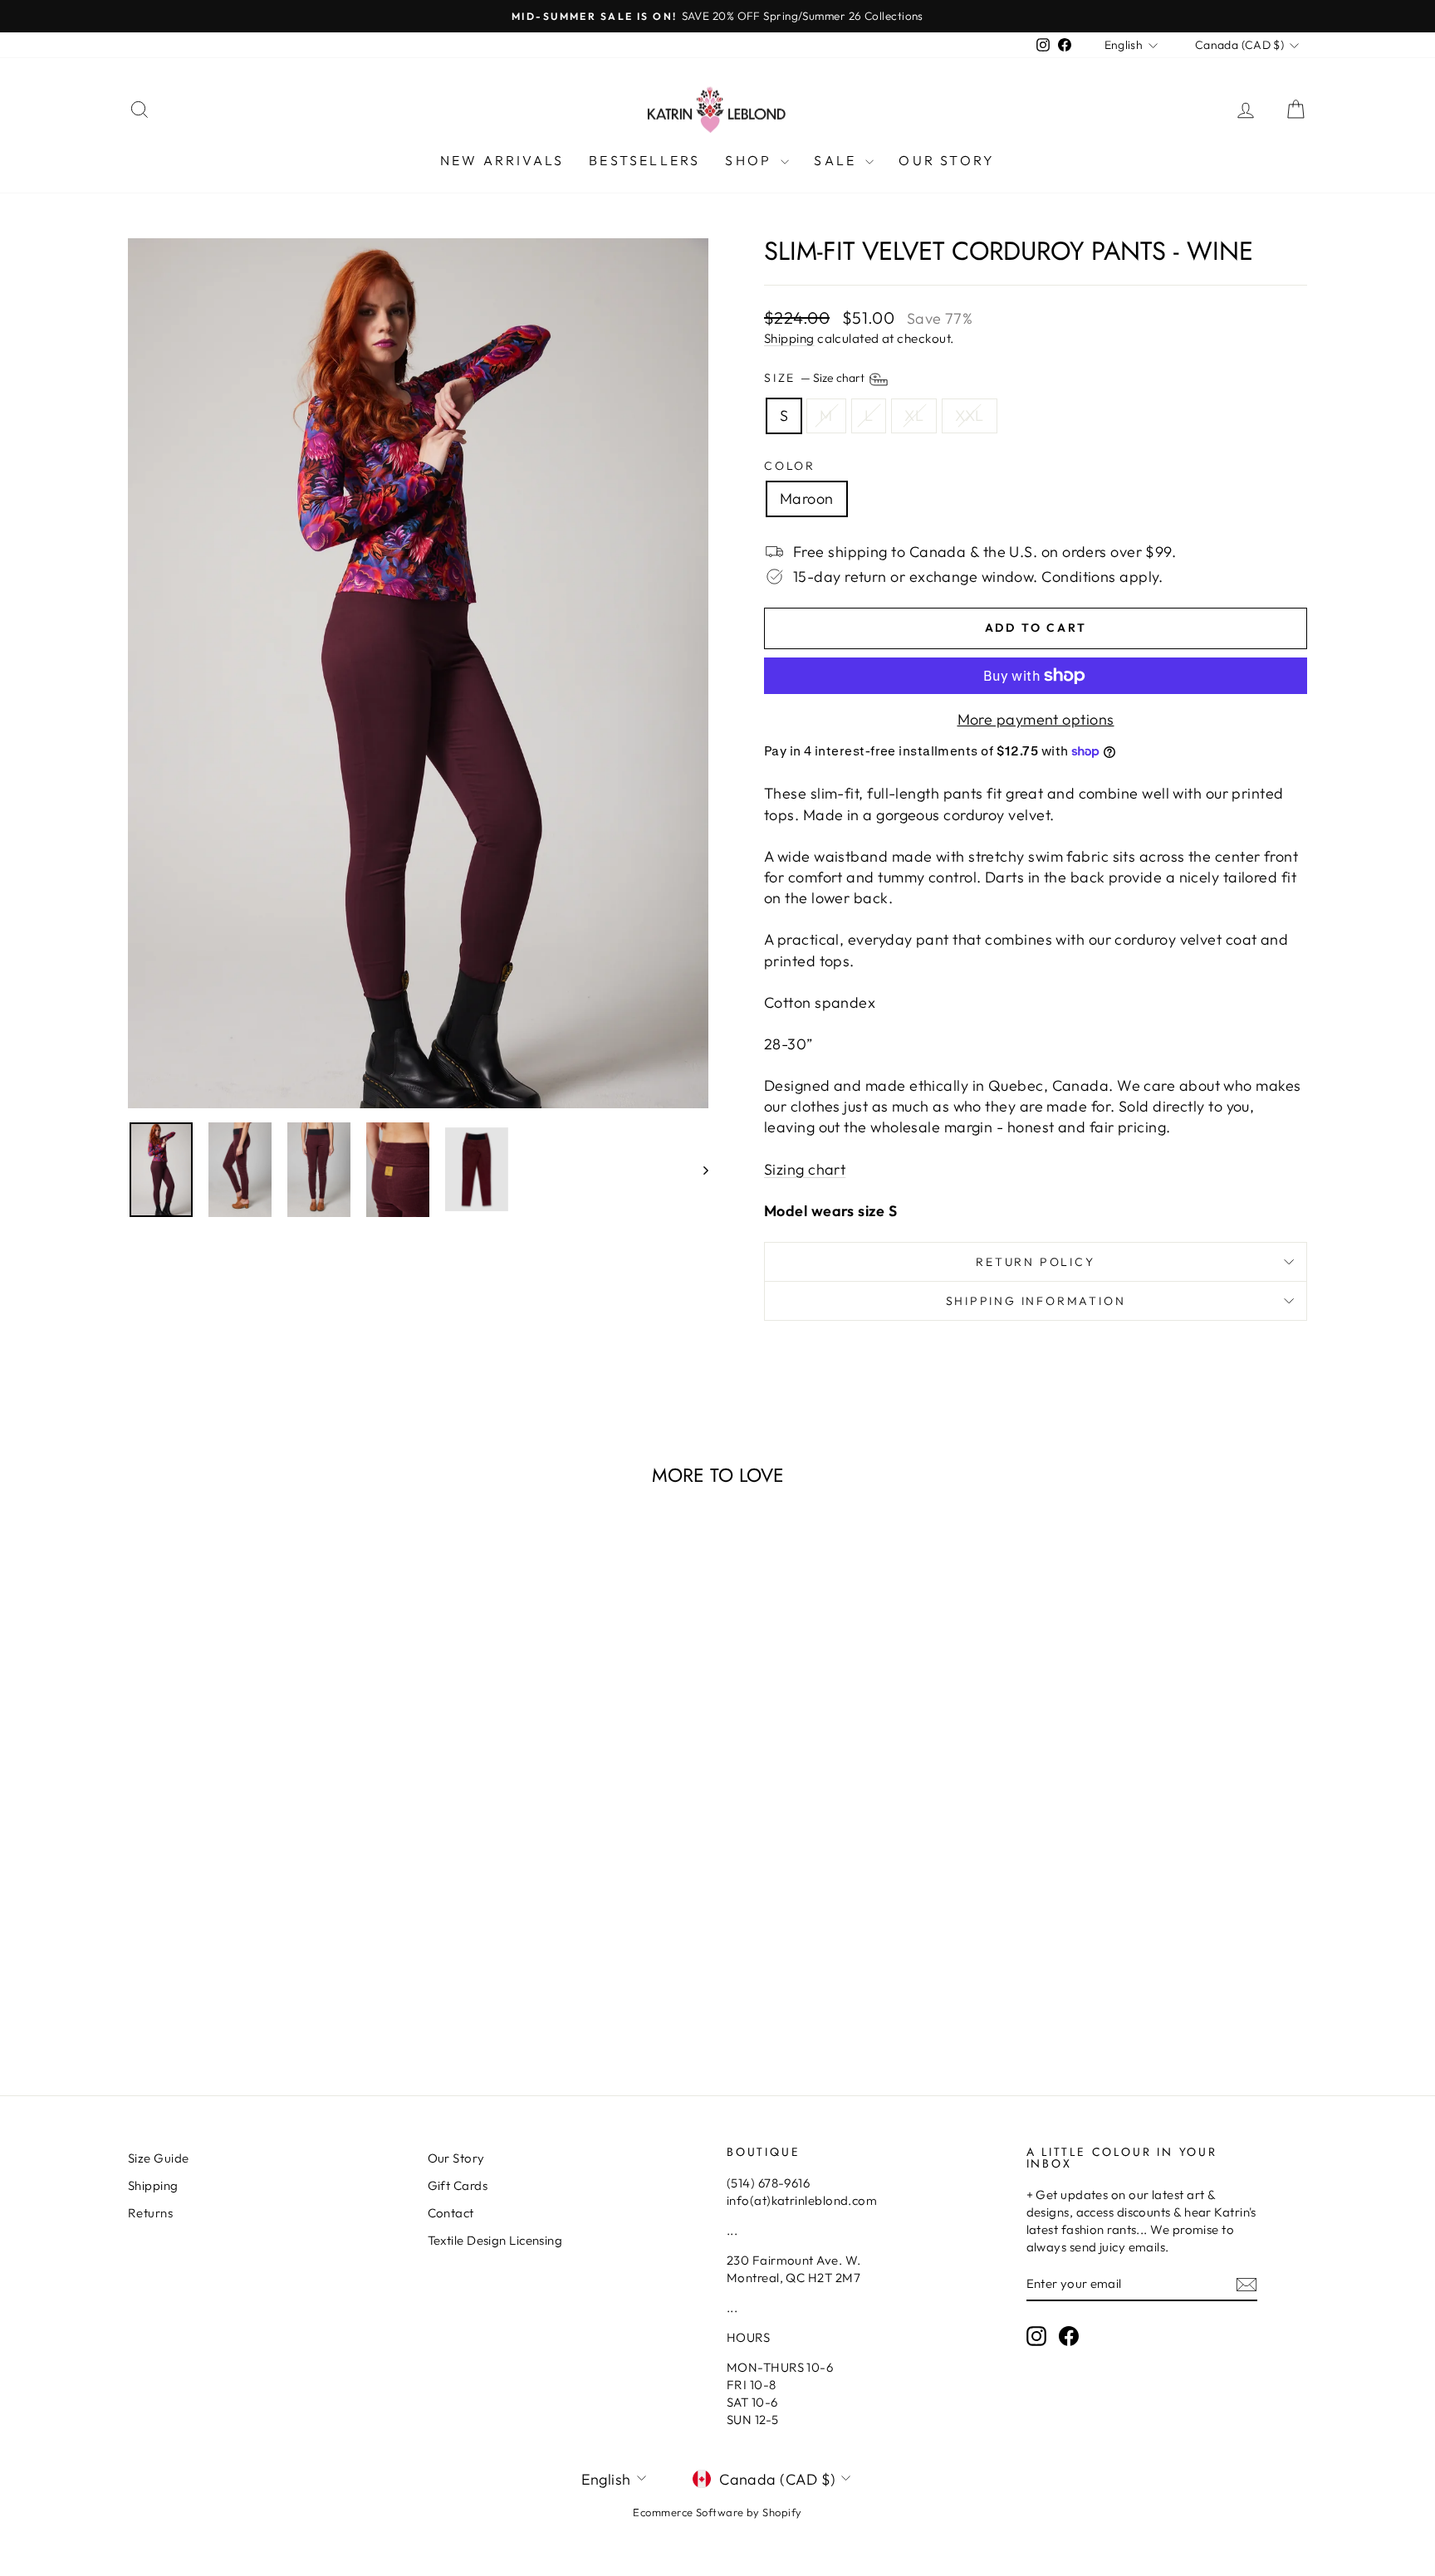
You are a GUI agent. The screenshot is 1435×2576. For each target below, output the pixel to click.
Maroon (807, 499)
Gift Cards (458, 2185)
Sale (837, 160)
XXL (969, 415)
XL (914, 415)
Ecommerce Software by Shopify (717, 2512)
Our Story (947, 160)
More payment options (1036, 719)
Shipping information (1036, 1301)
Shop (751, 160)
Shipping (789, 338)
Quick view (268, 1931)
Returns (150, 2213)
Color (790, 466)
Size (815, 379)
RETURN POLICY (1035, 1262)
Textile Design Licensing (495, 2240)
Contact (451, 2213)
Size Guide (159, 2158)
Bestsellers (644, 160)
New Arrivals (502, 160)
